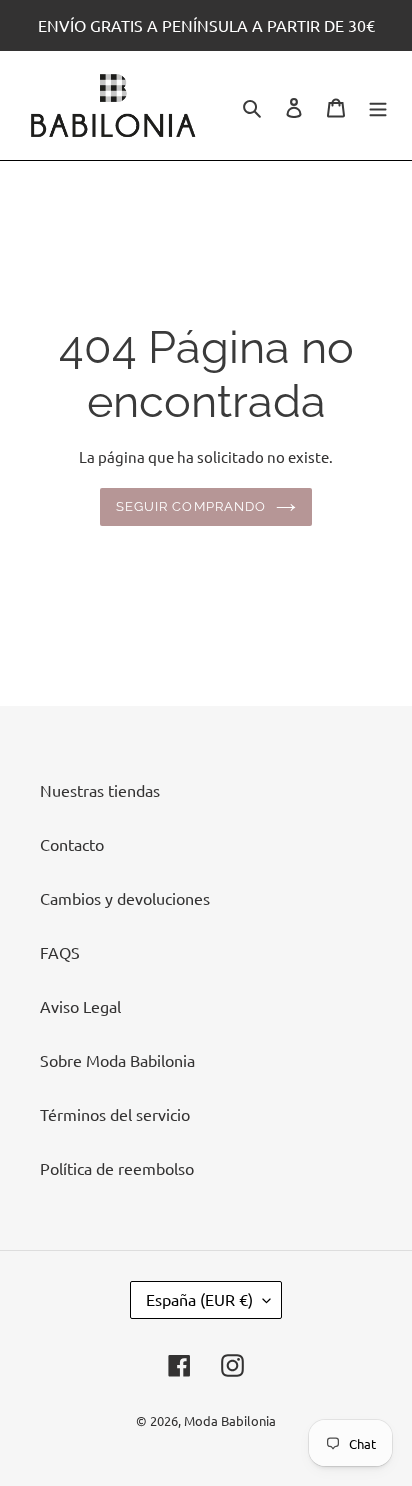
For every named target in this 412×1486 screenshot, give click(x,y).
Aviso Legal (80, 1006)
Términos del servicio (115, 1114)
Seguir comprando (191, 506)
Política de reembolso (117, 1168)
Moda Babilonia (230, 1420)
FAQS (60, 952)
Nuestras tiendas (100, 790)
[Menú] (378, 105)
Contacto (72, 844)
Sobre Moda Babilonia (117, 1060)
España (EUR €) (199, 1299)
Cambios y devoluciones (125, 898)
